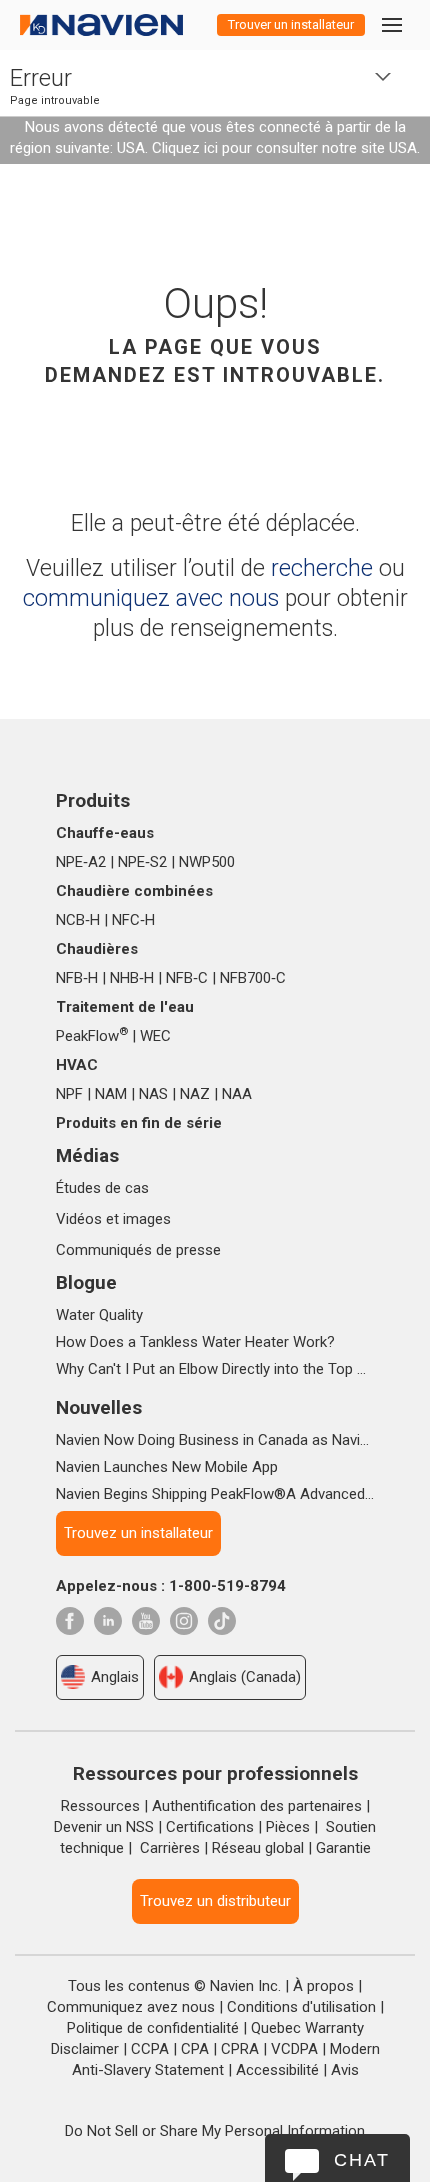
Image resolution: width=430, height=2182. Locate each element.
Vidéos (79, 1219)
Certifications (210, 1827)
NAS (153, 1094)
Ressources (100, 1806)
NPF (69, 1094)
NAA (237, 1094)
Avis (345, 2070)
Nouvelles (99, 1407)
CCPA (150, 2049)
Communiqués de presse (138, 1250)
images (147, 1219)
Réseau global (258, 1848)
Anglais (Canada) (245, 1677)
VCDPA (294, 2049)
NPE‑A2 (81, 862)
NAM (111, 1094)
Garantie (343, 1848)
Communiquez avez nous (131, 2007)
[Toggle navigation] (391, 24)
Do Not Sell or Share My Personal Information (215, 2131)
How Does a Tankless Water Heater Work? (195, 1342)
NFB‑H (77, 978)
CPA (195, 2049)
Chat (362, 2160)
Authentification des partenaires (257, 1806)
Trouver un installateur (291, 24)
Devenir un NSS (104, 1827)
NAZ (195, 1094)
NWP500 (207, 862)
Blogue (86, 1282)
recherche (322, 568)
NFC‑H (133, 920)
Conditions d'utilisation (301, 2007)
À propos (323, 1986)
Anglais (115, 1677)
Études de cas (102, 1188)
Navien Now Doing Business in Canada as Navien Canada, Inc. (215, 1440)
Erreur (41, 78)
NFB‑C (187, 978)
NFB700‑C (253, 978)
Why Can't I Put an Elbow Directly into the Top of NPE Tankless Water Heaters (215, 1369)
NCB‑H (78, 920)
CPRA (240, 2049)
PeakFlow (92, 1036)
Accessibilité (277, 2070)
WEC (155, 1036)
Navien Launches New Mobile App (167, 1467)
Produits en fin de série (139, 1123)
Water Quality (99, 1315)
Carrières (170, 1848)
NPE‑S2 (142, 862)
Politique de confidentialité (153, 2028)
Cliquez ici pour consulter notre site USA (284, 148)
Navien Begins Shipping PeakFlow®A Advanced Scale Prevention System (215, 1494)
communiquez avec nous (151, 598)
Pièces (288, 1827)
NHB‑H (132, 978)
